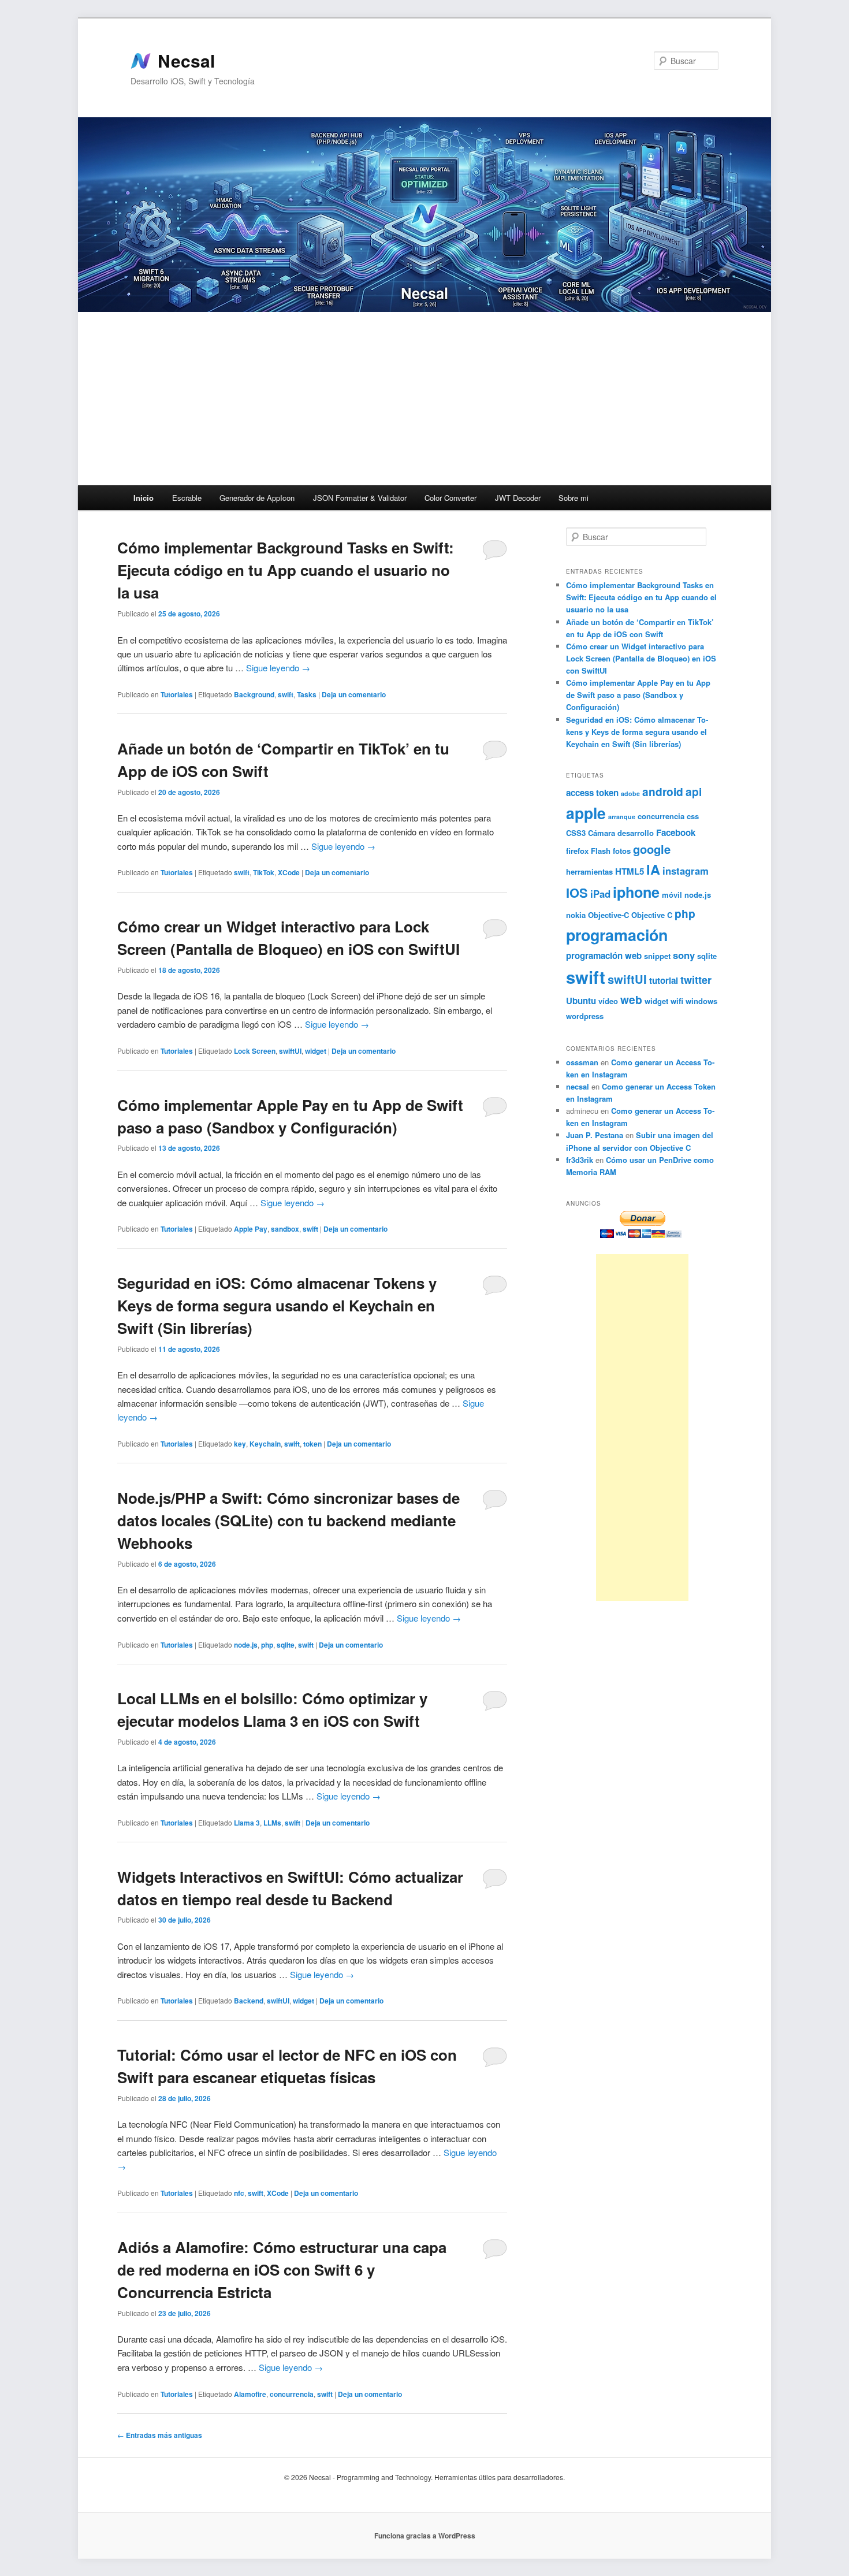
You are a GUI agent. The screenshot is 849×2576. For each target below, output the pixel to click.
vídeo (608, 1001)
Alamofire (250, 2394)
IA (653, 869)
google (652, 849)
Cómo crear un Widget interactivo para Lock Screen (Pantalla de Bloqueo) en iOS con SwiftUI (641, 658)
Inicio (144, 498)
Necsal (186, 61)
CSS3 (576, 833)
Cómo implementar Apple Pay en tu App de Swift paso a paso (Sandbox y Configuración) (638, 695)
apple (586, 813)
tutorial (664, 980)
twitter (696, 980)
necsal (578, 1086)
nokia (576, 915)
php (267, 1645)
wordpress (585, 1016)
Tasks (307, 694)
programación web (604, 956)
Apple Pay (251, 1229)
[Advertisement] (425, 399)
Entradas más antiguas (160, 2435)
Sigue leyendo (278, 668)
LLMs (272, 1823)
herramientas (589, 871)
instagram (686, 871)
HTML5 (630, 871)
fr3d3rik (580, 1160)
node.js (246, 1645)
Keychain (265, 1444)
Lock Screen (255, 1051)
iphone (636, 892)
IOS (577, 893)
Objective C (652, 915)
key (240, 1444)
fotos (622, 851)
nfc (239, 2193)
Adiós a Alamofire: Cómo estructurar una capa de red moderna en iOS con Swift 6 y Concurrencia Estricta (282, 2270)
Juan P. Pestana (595, 1135)
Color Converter (450, 498)
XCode (289, 872)
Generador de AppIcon (257, 498)
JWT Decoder (518, 498)
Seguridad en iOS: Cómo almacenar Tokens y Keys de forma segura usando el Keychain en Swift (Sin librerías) (277, 1305)
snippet (657, 956)
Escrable (187, 498)
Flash (601, 851)
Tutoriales (177, 694)
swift (286, 694)
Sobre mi (574, 498)
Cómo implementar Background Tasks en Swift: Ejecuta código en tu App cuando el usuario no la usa (286, 570)
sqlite (286, 1645)
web (631, 999)
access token (592, 793)
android (663, 791)
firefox (577, 851)
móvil (672, 895)
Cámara (602, 833)
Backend (249, 2001)
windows (701, 1001)
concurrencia (292, 2394)
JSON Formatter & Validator (360, 498)
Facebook (676, 832)
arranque (622, 817)
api (694, 791)
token (312, 1444)
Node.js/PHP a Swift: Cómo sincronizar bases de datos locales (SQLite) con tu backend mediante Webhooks (288, 1520)
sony (684, 955)
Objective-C (608, 915)
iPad (600, 894)
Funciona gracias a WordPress (425, 2536)
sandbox (285, 1229)
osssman (582, 1062)
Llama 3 (247, 1823)
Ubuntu (581, 1001)
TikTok (264, 872)
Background (254, 694)
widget (316, 1051)
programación (617, 935)
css (693, 816)
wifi (677, 1001)
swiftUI (290, 1051)
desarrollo (636, 833)
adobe (630, 793)
